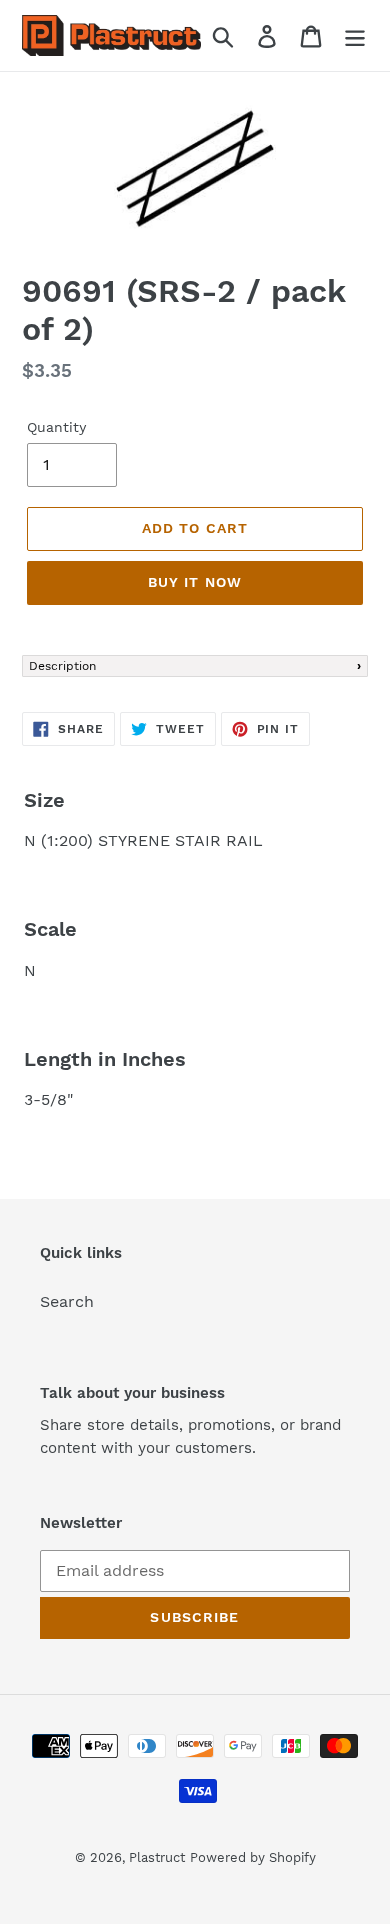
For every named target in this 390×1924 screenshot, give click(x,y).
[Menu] (355, 35)
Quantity (56, 427)
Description (62, 666)
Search (67, 1301)
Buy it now (195, 582)
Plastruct (157, 1857)
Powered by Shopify (253, 1857)
